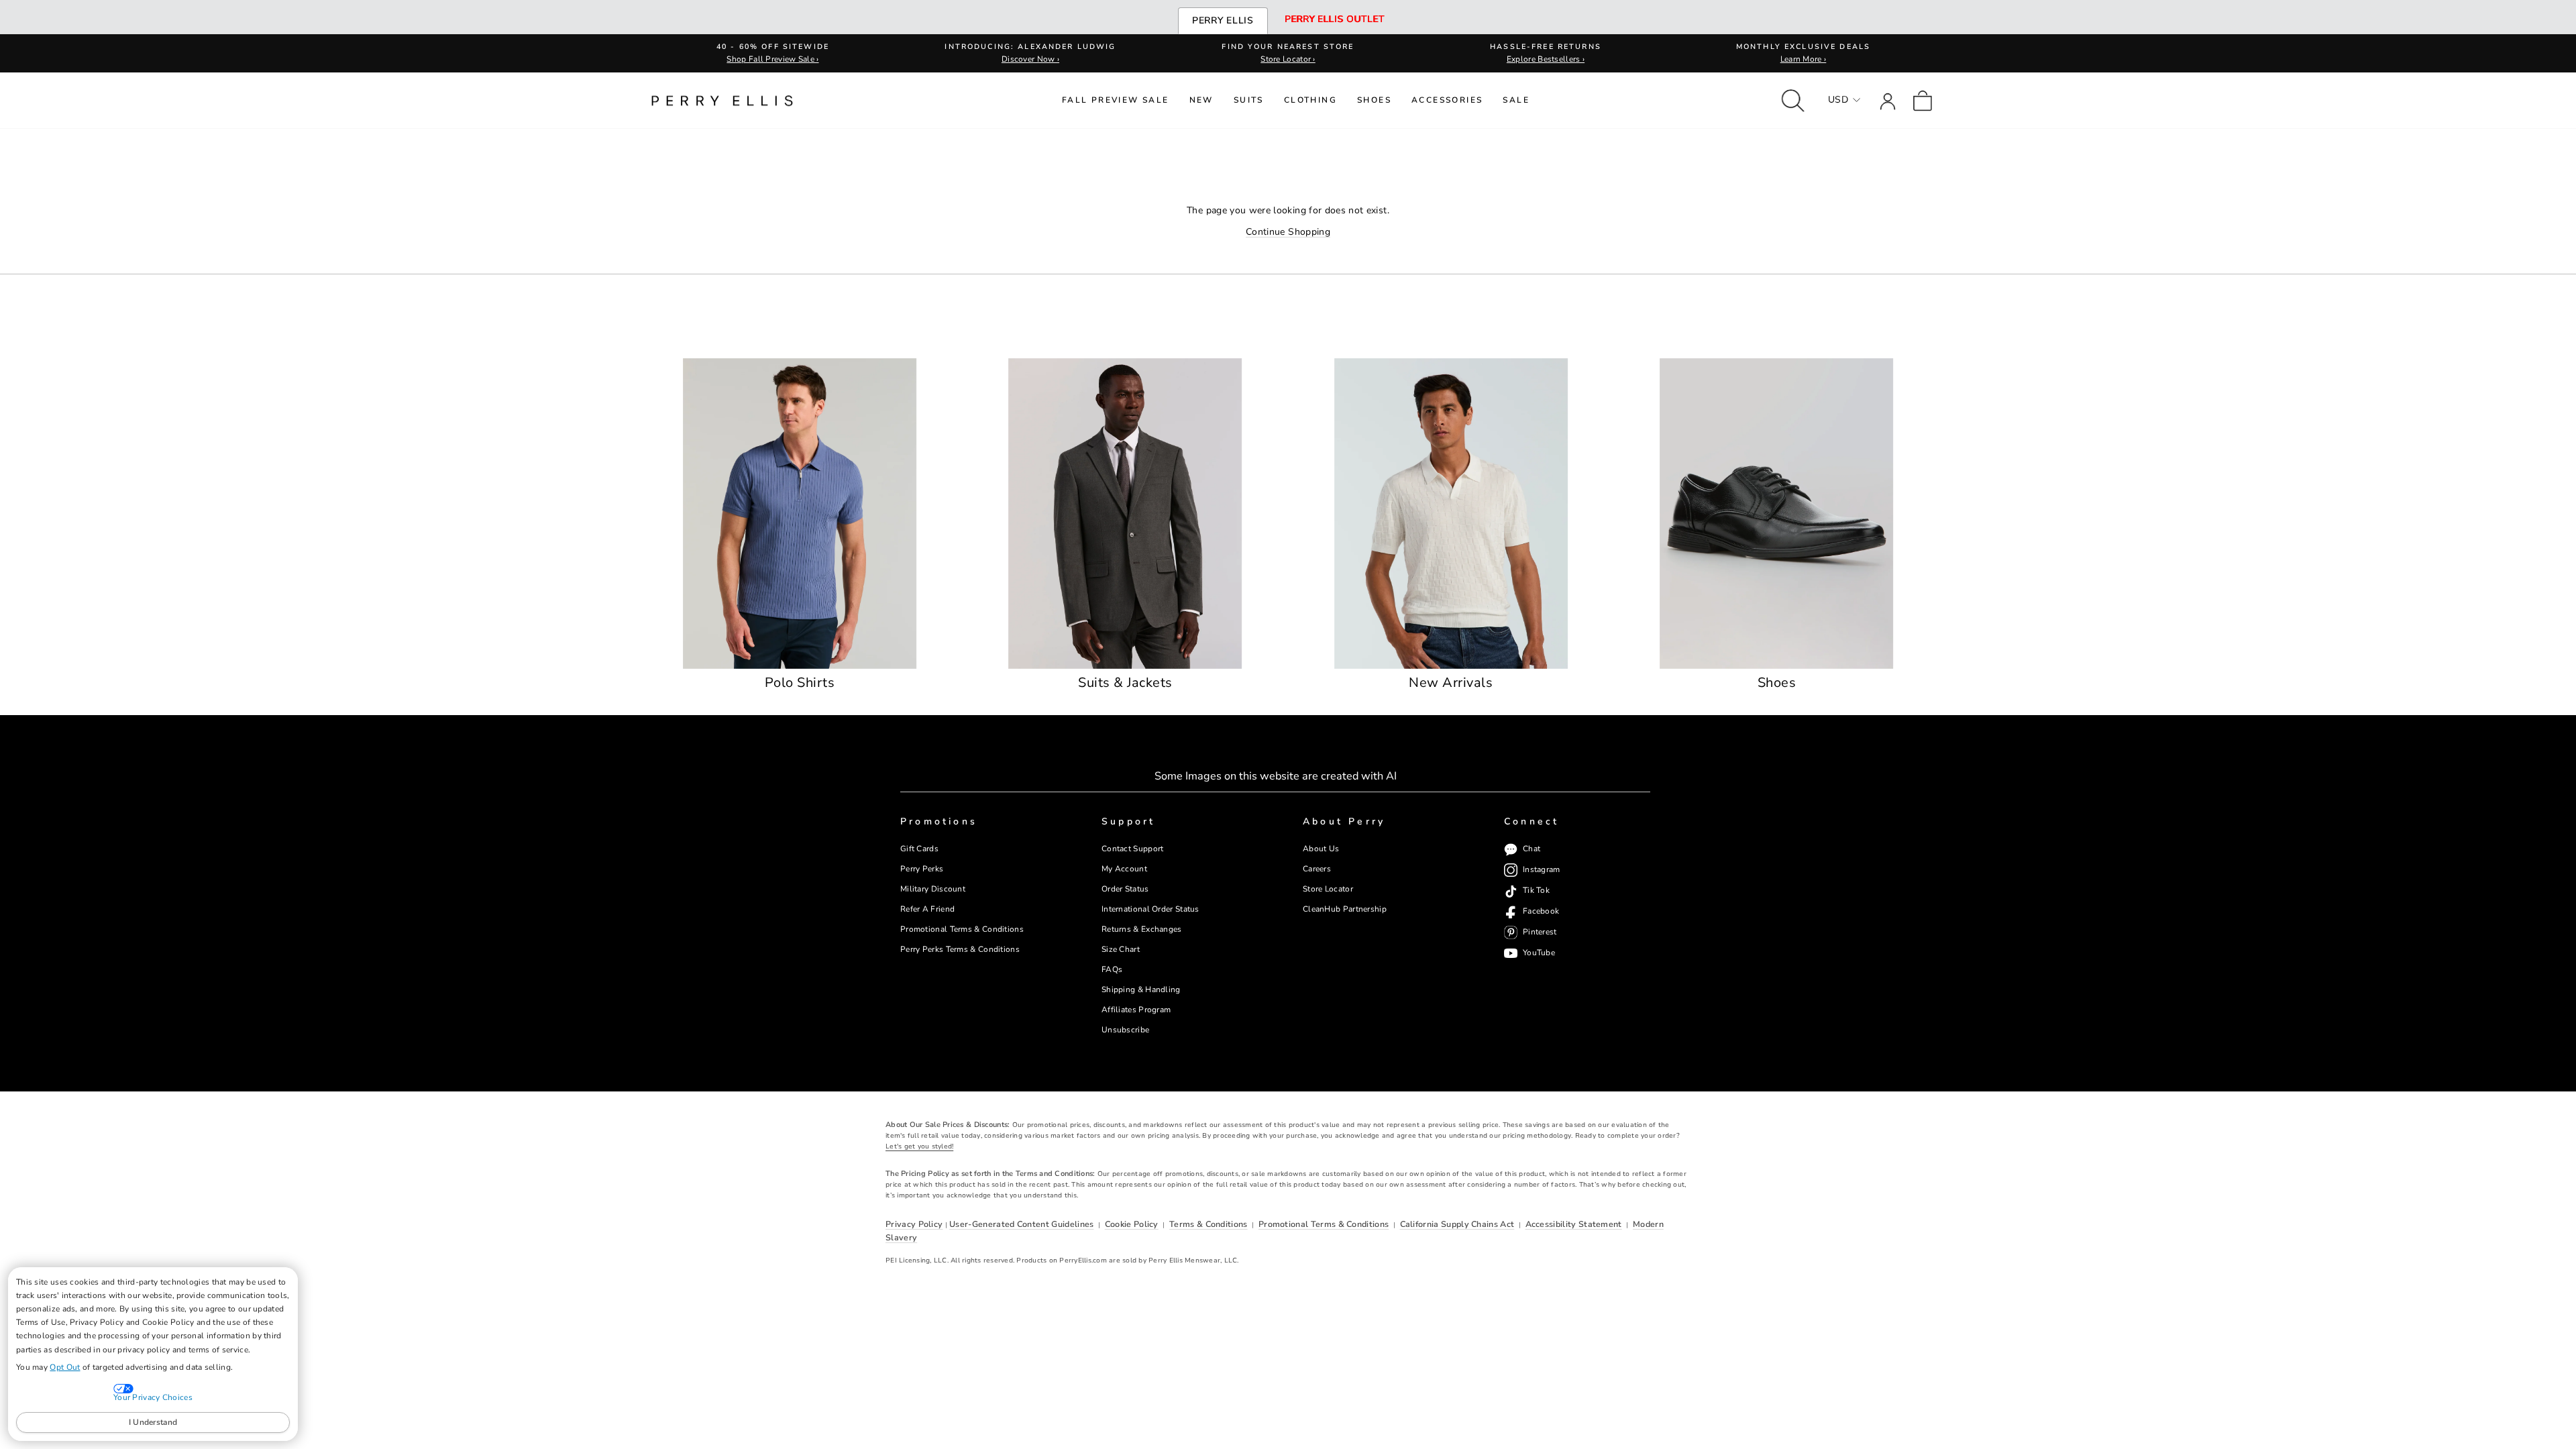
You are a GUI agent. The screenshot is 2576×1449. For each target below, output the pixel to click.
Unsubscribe (1125, 1030)
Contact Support (1132, 849)
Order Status (1125, 889)
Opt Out (65, 1367)
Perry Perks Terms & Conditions (960, 949)
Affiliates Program (1136, 1010)
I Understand (153, 1422)
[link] (1923, 100)
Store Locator (1328, 889)
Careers (1317, 869)
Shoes (1374, 100)
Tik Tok (1536, 890)
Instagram (1542, 869)
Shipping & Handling (1141, 989)
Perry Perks (922, 869)
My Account (1124, 869)
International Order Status (1150, 909)
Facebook (1541, 911)
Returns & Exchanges (1142, 929)
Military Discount (933, 889)
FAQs (1112, 969)
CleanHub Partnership (1345, 909)
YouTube (1539, 953)
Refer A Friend (927, 909)
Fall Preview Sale (1116, 100)
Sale (1516, 100)
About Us (1321, 849)
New (1201, 100)
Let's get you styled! (919, 1146)
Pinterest (1540, 932)
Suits (1249, 100)
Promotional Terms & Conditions (962, 929)
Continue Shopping (1288, 232)
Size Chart (1121, 949)
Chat (1532, 849)
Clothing (1310, 100)
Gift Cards (919, 849)
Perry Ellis (1223, 20)
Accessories (1447, 100)
